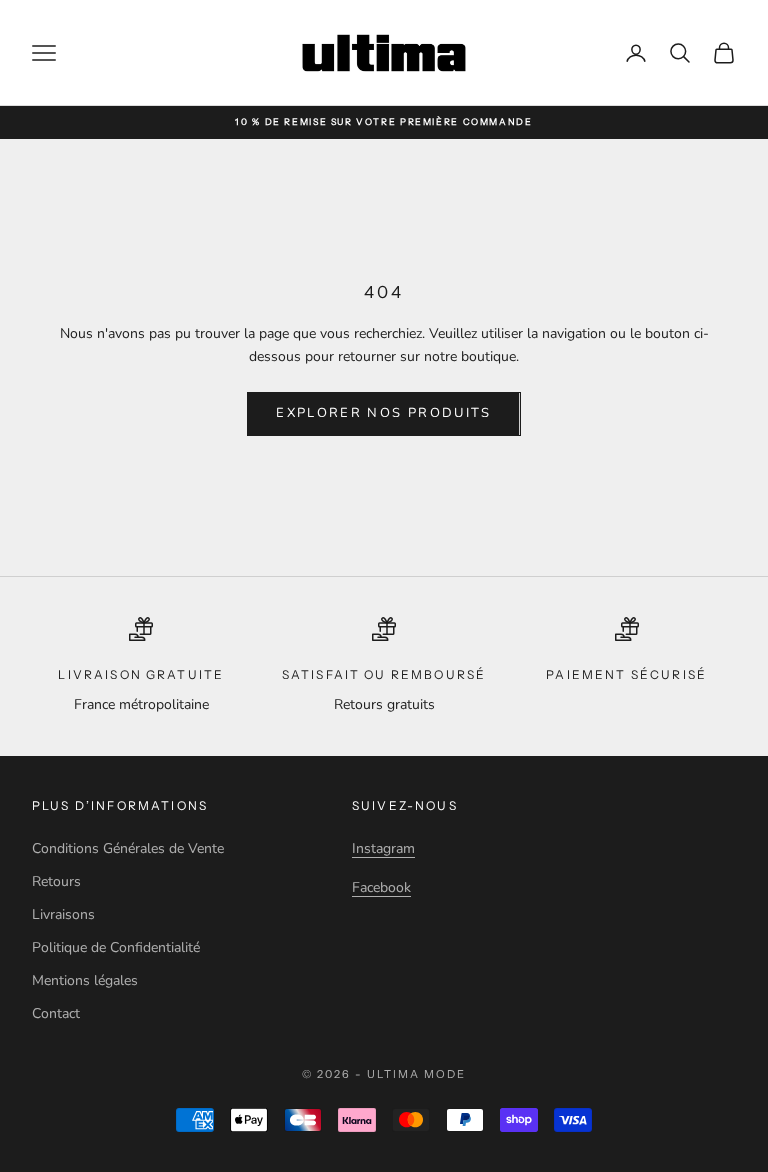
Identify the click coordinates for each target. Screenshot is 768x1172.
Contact (56, 1013)
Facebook (381, 887)
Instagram (383, 848)
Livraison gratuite (141, 674)
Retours (56, 881)
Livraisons (63, 914)
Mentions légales (85, 980)
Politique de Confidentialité (116, 947)
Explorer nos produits (383, 413)
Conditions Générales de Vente (128, 848)
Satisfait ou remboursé (384, 674)
